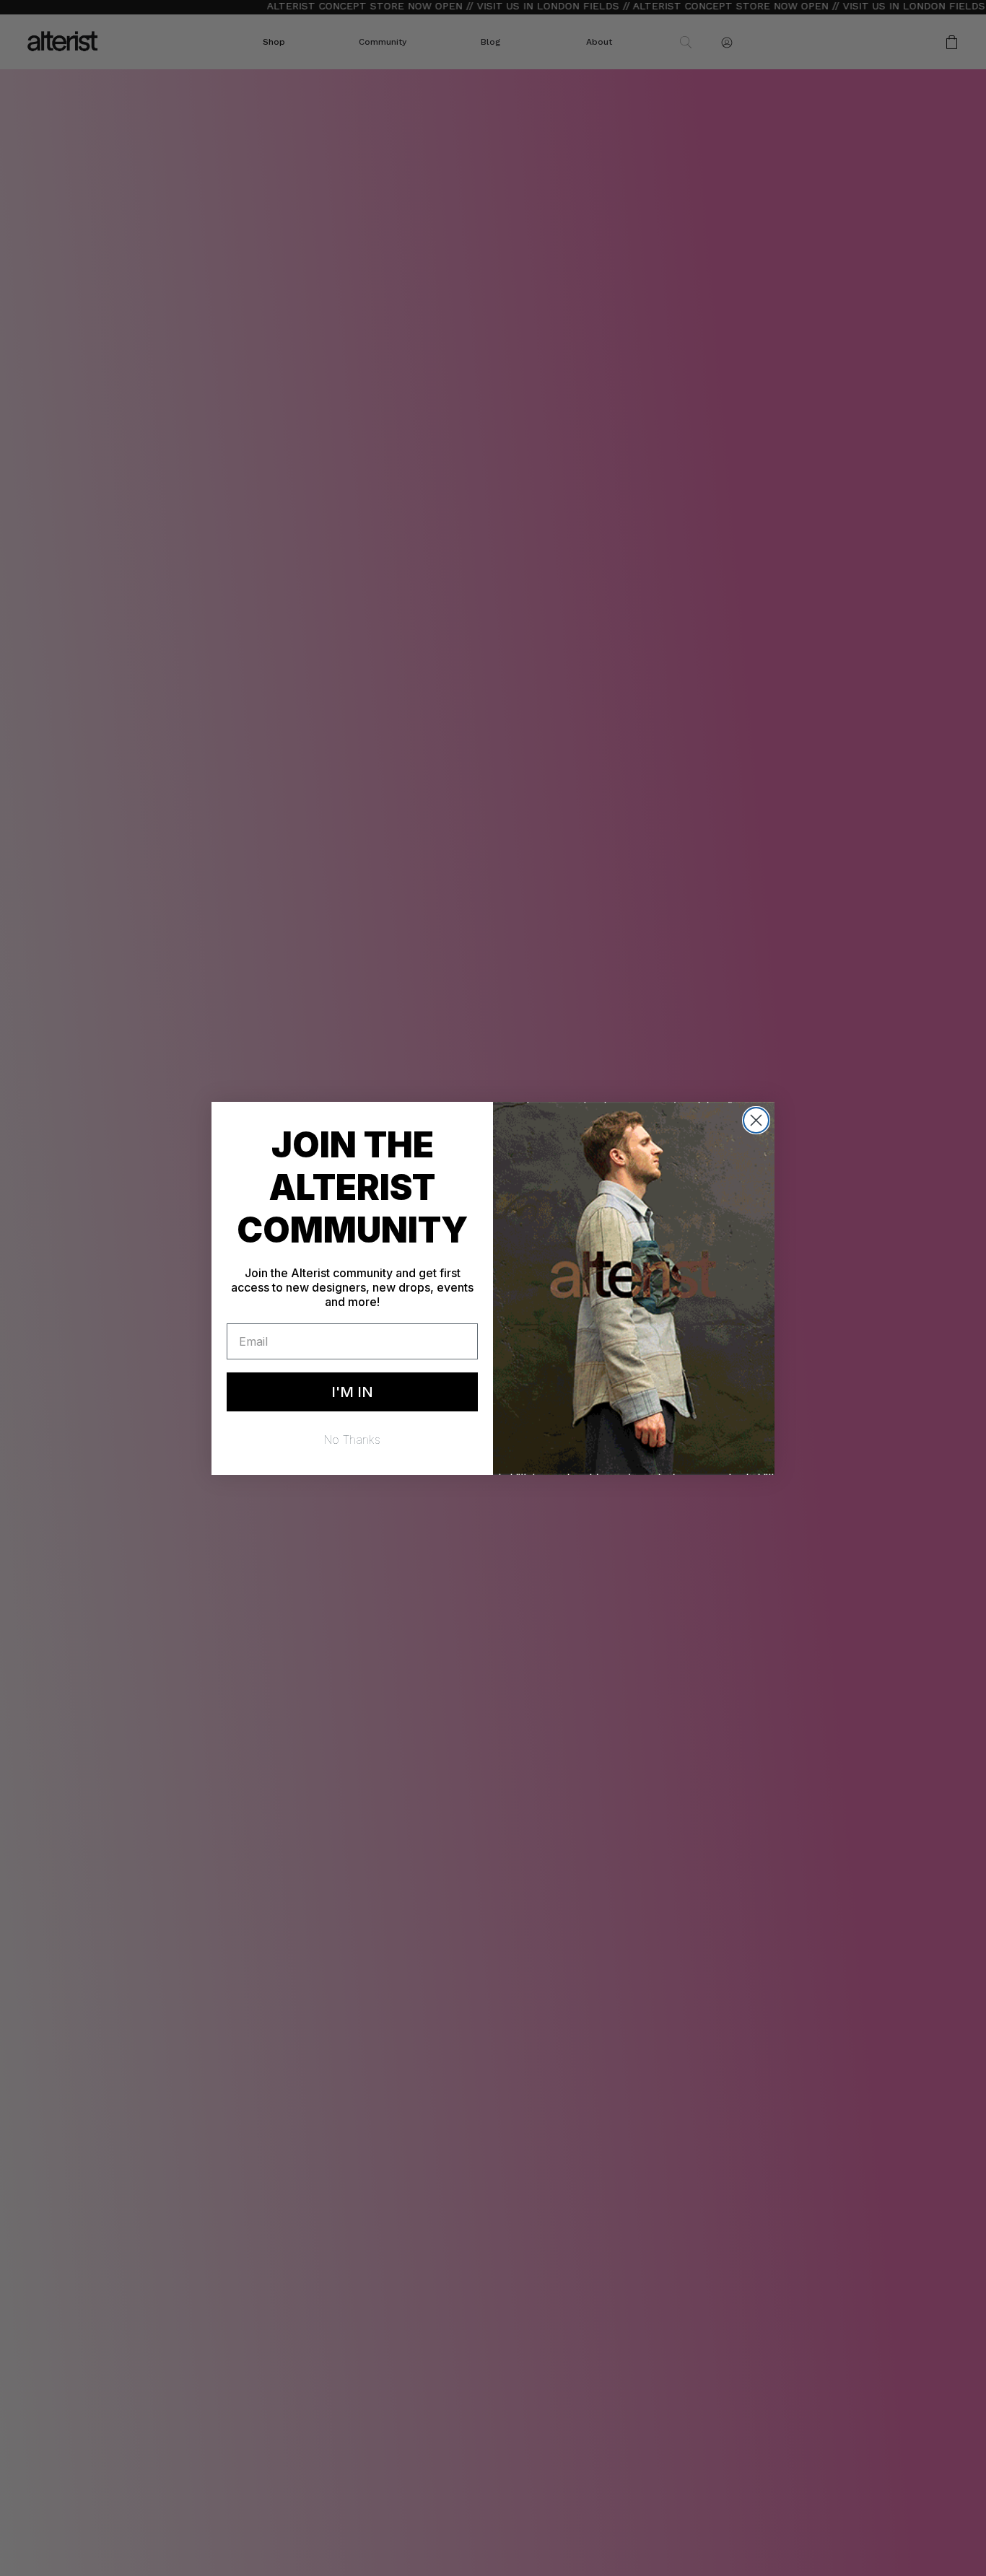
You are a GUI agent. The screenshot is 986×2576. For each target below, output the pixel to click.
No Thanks (352, 1440)
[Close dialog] (756, 1120)
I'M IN (352, 1392)
